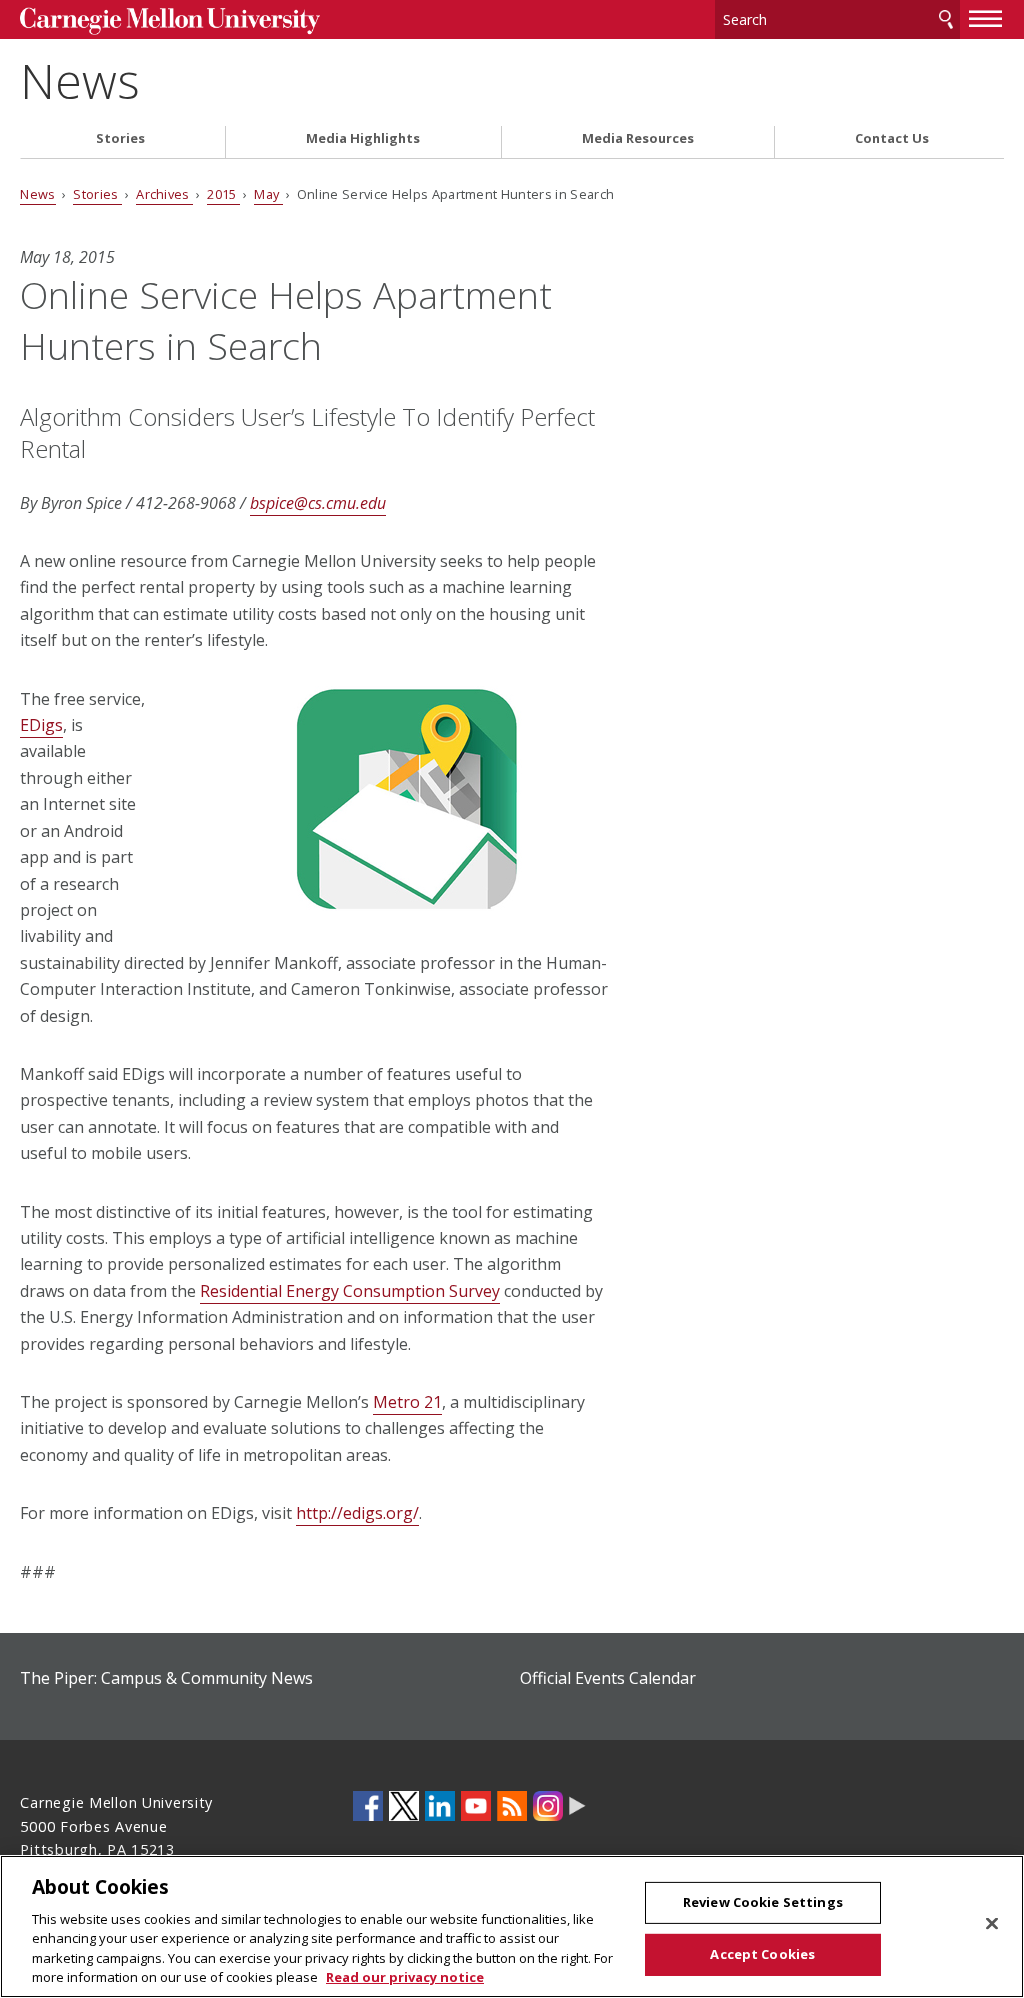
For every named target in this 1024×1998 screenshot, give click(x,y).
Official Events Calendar (608, 1678)
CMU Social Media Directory (577, 1806)
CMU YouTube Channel (476, 1806)
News (80, 80)
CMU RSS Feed (512, 1806)
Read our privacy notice (405, 1977)
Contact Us (892, 138)
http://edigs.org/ (357, 1513)
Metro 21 (407, 1402)
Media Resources (638, 138)
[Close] (992, 1924)
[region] (512, 1926)
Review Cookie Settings (763, 1902)
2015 (223, 194)
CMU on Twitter (404, 1806)
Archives (164, 194)
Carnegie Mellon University (170, 21)
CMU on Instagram (548, 1806)
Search (946, 19)
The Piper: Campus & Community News (166, 1678)
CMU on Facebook (368, 1806)
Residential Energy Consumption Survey (350, 1291)
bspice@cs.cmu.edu (318, 503)
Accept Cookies (762, 1954)
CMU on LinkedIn (440, 1806)
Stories (120, 138)
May (268, 194)
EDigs (41, 725)
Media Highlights (363, 138)
